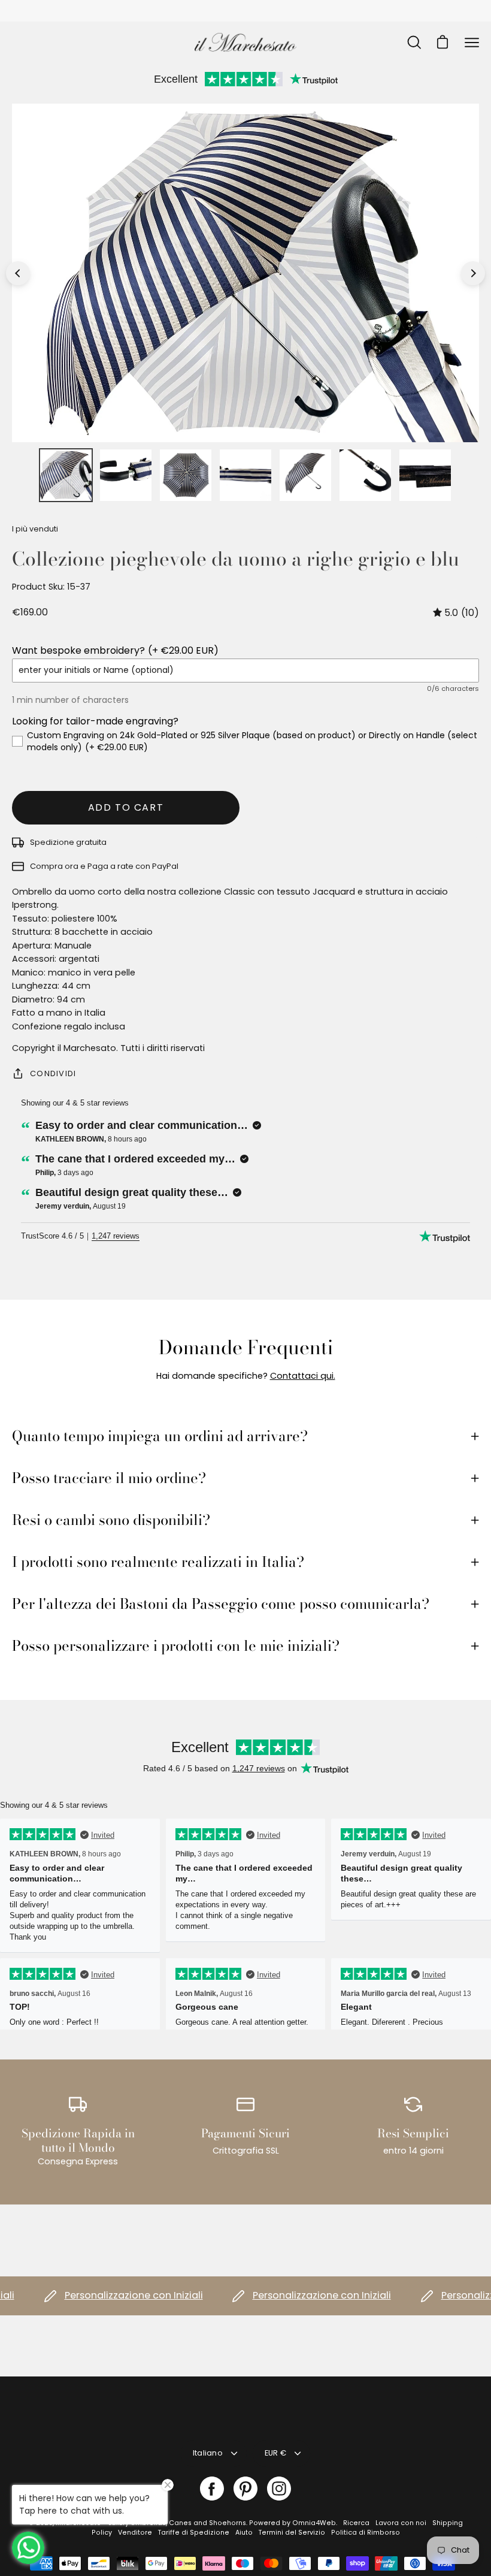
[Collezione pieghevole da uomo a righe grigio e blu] (66, 475)
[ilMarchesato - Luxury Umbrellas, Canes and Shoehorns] (245, 42)
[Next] (473, 273)
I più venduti (35, 529)
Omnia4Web (314, 2523)
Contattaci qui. (303, 1376)
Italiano (208, 2453)
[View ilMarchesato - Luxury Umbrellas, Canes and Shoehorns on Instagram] (279, 2489)
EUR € (275, 2453)
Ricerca (356, 2523)
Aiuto (244, 2533)
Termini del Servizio (292, 2533)
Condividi (53, 1073)
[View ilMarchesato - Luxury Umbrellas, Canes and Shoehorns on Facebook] (212, 2489)
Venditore (135, 2533)
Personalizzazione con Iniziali (107, 2295)
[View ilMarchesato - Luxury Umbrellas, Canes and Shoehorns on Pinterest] (245, 2489)
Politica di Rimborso (366, 2533)
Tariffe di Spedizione (194, 2533)
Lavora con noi (401, 2523)
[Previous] (18, 273)
